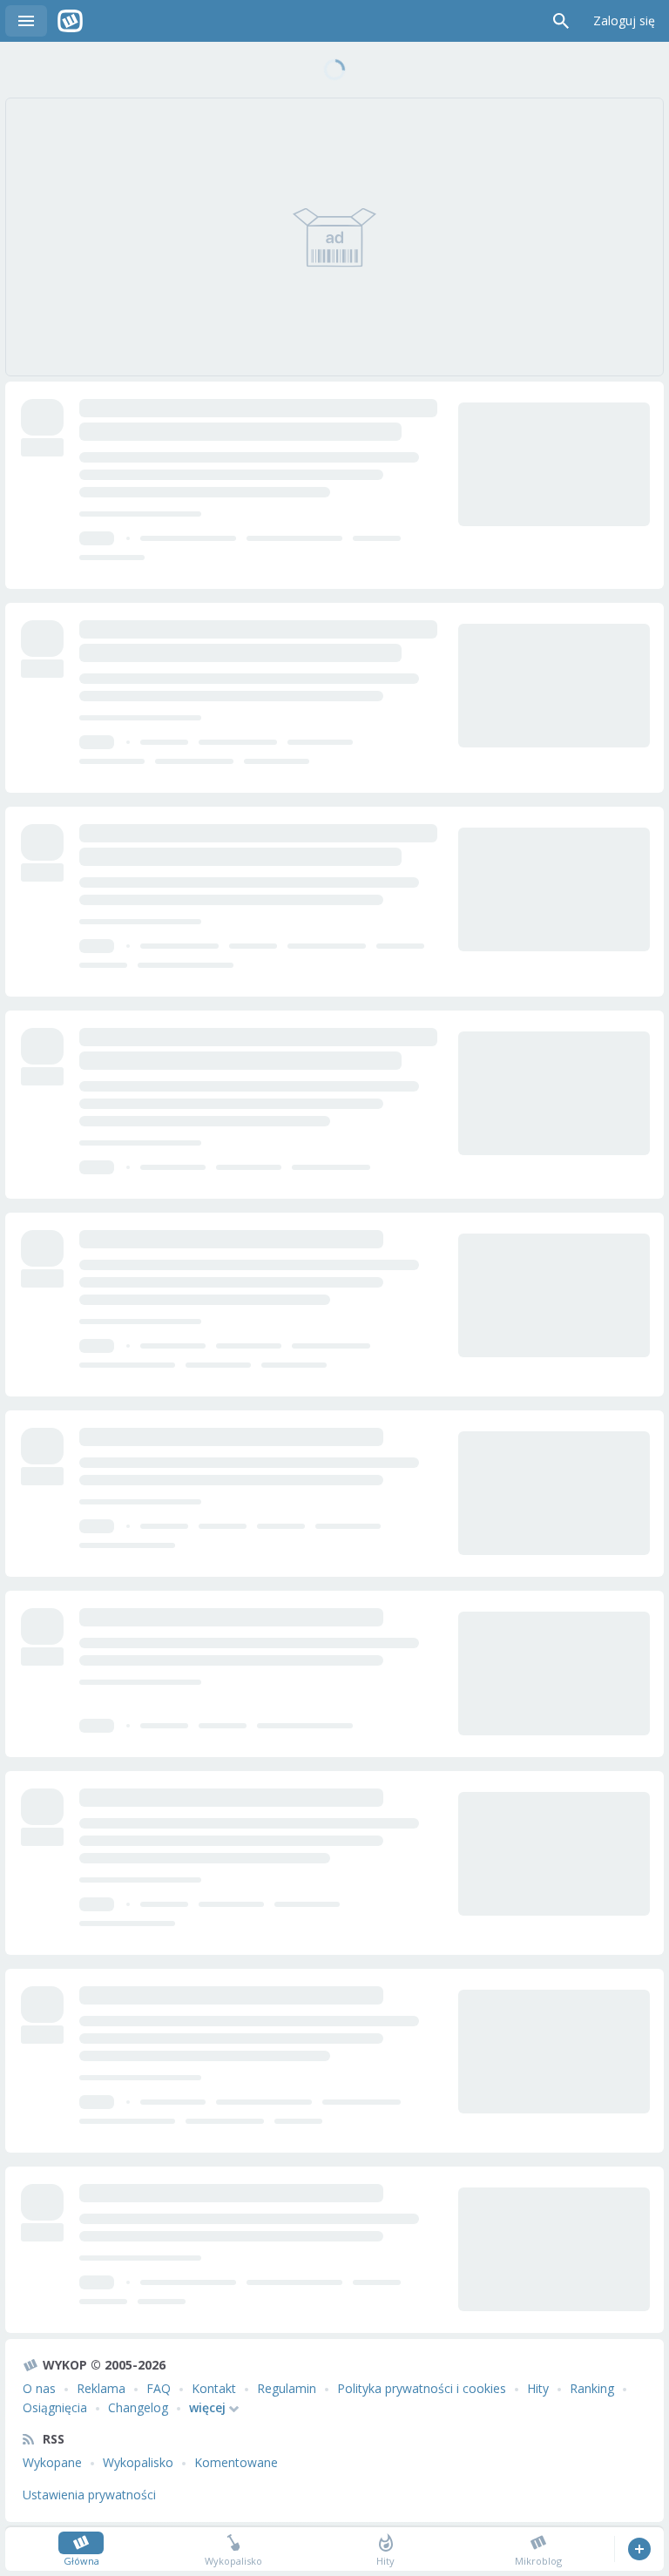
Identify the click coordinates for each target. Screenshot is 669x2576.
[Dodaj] (639, 2549)
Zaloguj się (624, 20)
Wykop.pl (70, 21)
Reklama (101, 2388)
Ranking (592, 2388)
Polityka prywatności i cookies (422, 2388)
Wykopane (52, 2462)
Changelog (138, 2407)
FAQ (159, 2388)
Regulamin (287, 2388)
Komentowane (236, 2462)
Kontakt (214, 2388)
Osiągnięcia (55, 2407)
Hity (538, 2388)
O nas (39, 2388)
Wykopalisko (138, 2462)
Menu (26, 21)
